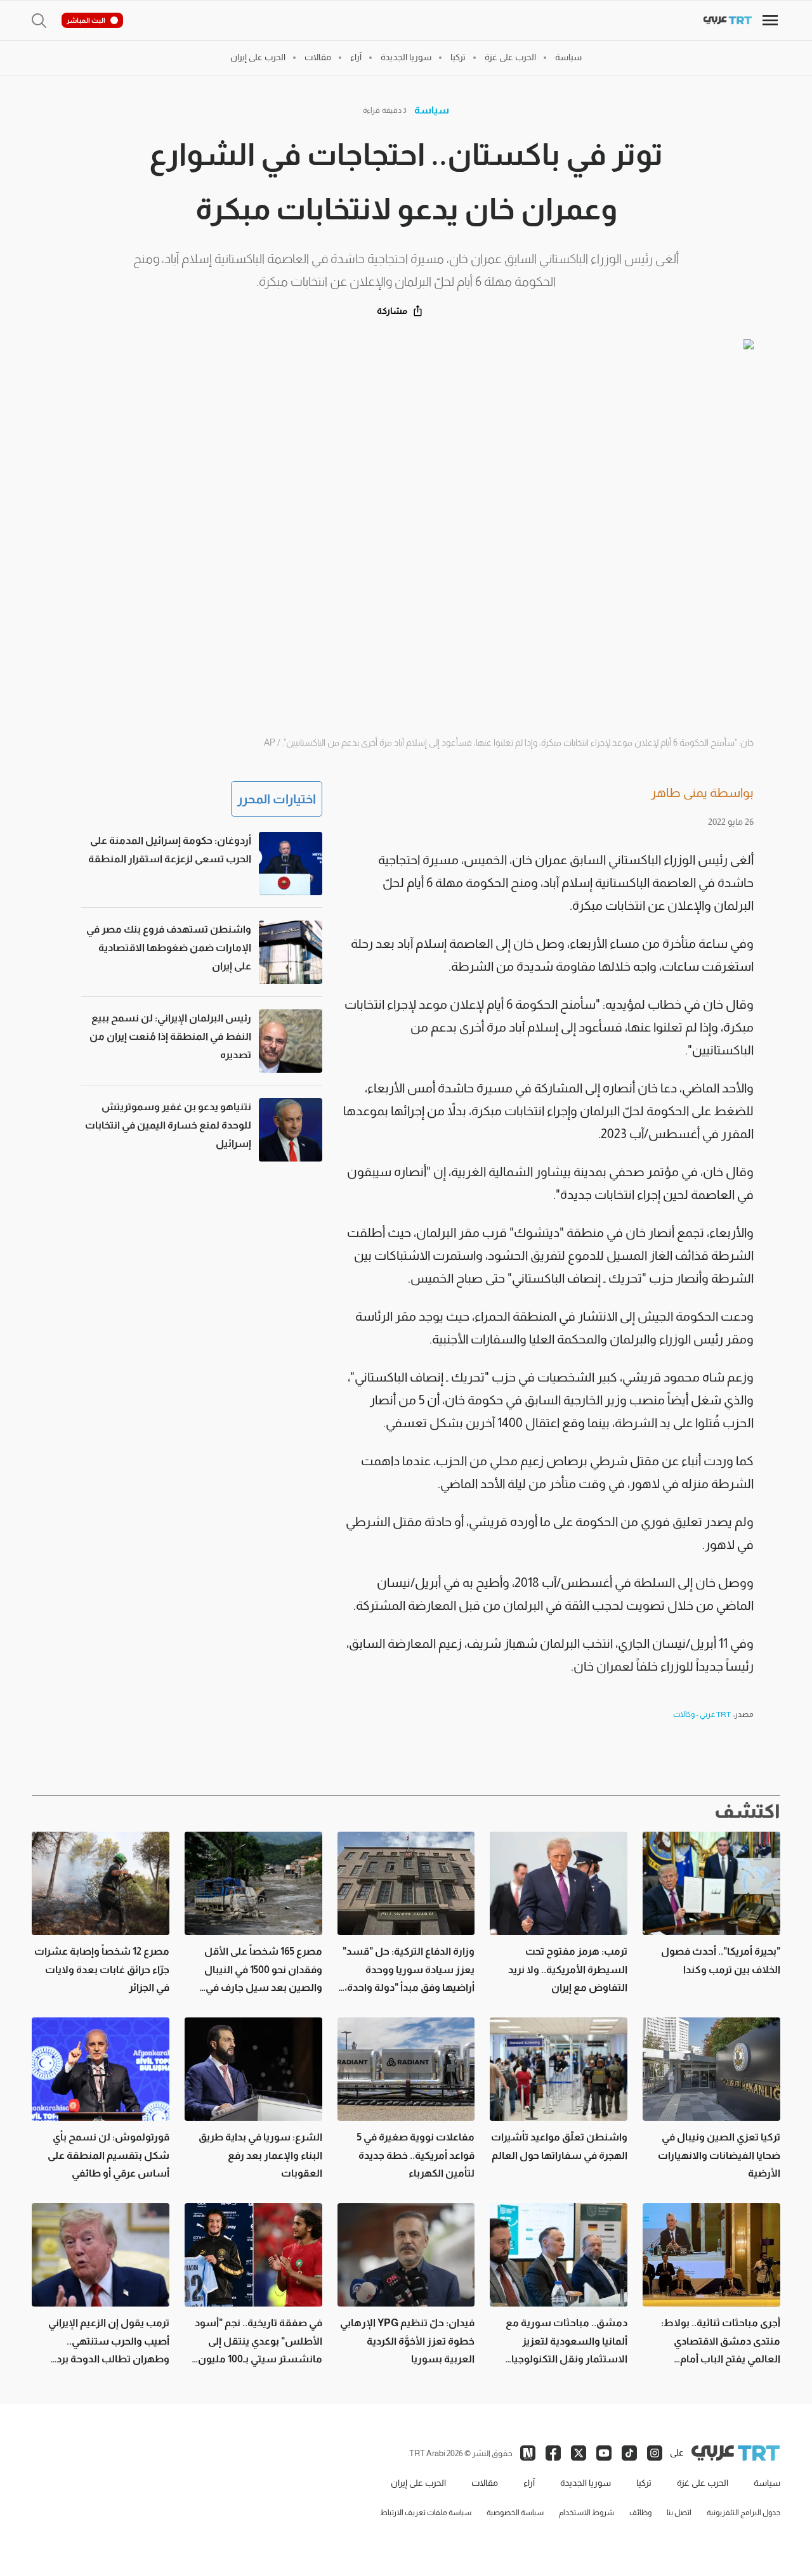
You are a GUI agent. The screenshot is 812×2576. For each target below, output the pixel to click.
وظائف (640, 2513)
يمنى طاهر (679, 793)
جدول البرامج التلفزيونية (743, 2513)
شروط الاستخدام (586, 2513)
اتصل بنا (679, 2513)
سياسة (432, 110)
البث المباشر (86, 20)
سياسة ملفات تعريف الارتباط (426, 2513)
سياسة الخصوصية (515, 2513)
